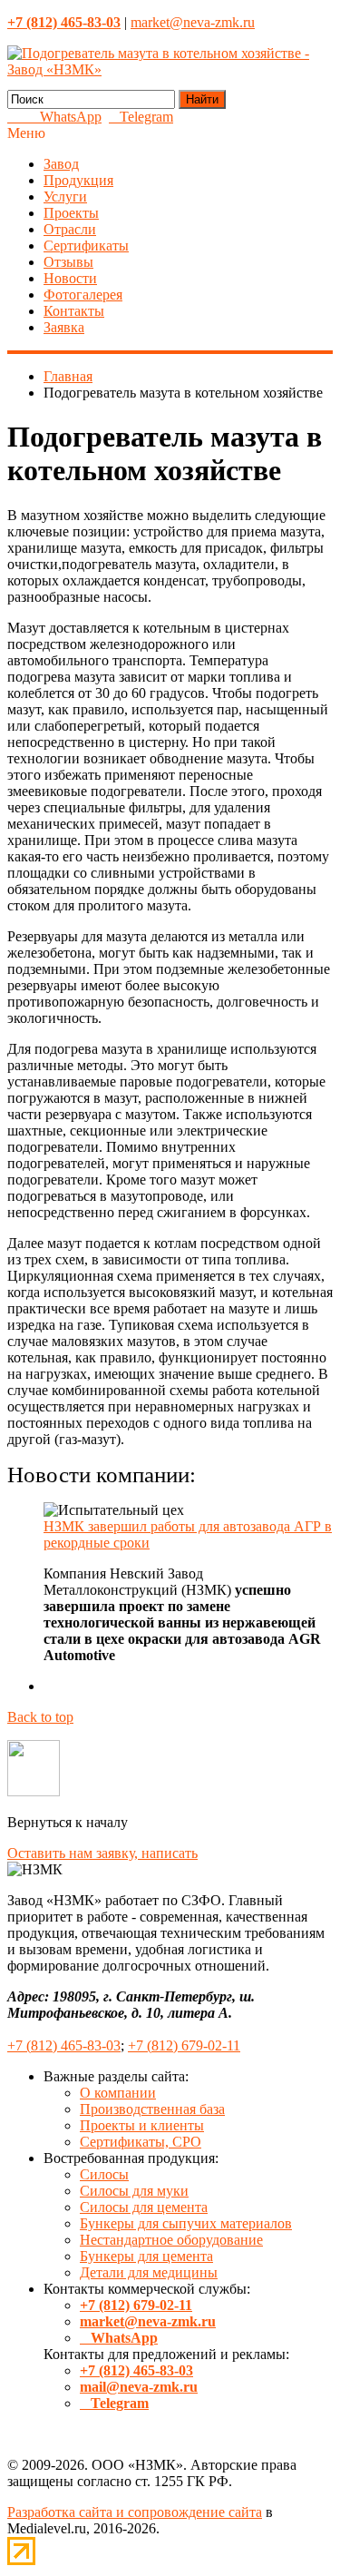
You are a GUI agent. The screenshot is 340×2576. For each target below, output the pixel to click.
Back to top (40, 1717)
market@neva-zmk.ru (193, 22)
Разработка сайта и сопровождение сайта (135, 2512)
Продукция (78, 180)
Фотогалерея (83, 295)
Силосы (104, 2174)
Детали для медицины (149, 2272)
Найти (202, 99)
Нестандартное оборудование (171, 2240)
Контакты (74, 311)
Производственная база (152, 2109)
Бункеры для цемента (146, 2256)
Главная (68, 376)
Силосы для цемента (144, 2207)
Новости (70, 278)
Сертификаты (86, 246)
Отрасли (70, 229)
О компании (118, 2093)
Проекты (71, 213)
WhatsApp (65, 117)
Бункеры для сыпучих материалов (186, 2223)
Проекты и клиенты (142, 2125)
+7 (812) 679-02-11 (184, 2045)
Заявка (64, 327)
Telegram (141, 117)
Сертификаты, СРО (141, 2142)
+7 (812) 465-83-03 (64, 2045)
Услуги (65, 197)
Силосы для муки (134, 2191)
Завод (61, 164)
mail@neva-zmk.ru (139, 2387)
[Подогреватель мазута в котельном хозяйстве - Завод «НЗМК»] (170, 69)
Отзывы (68, 262)
